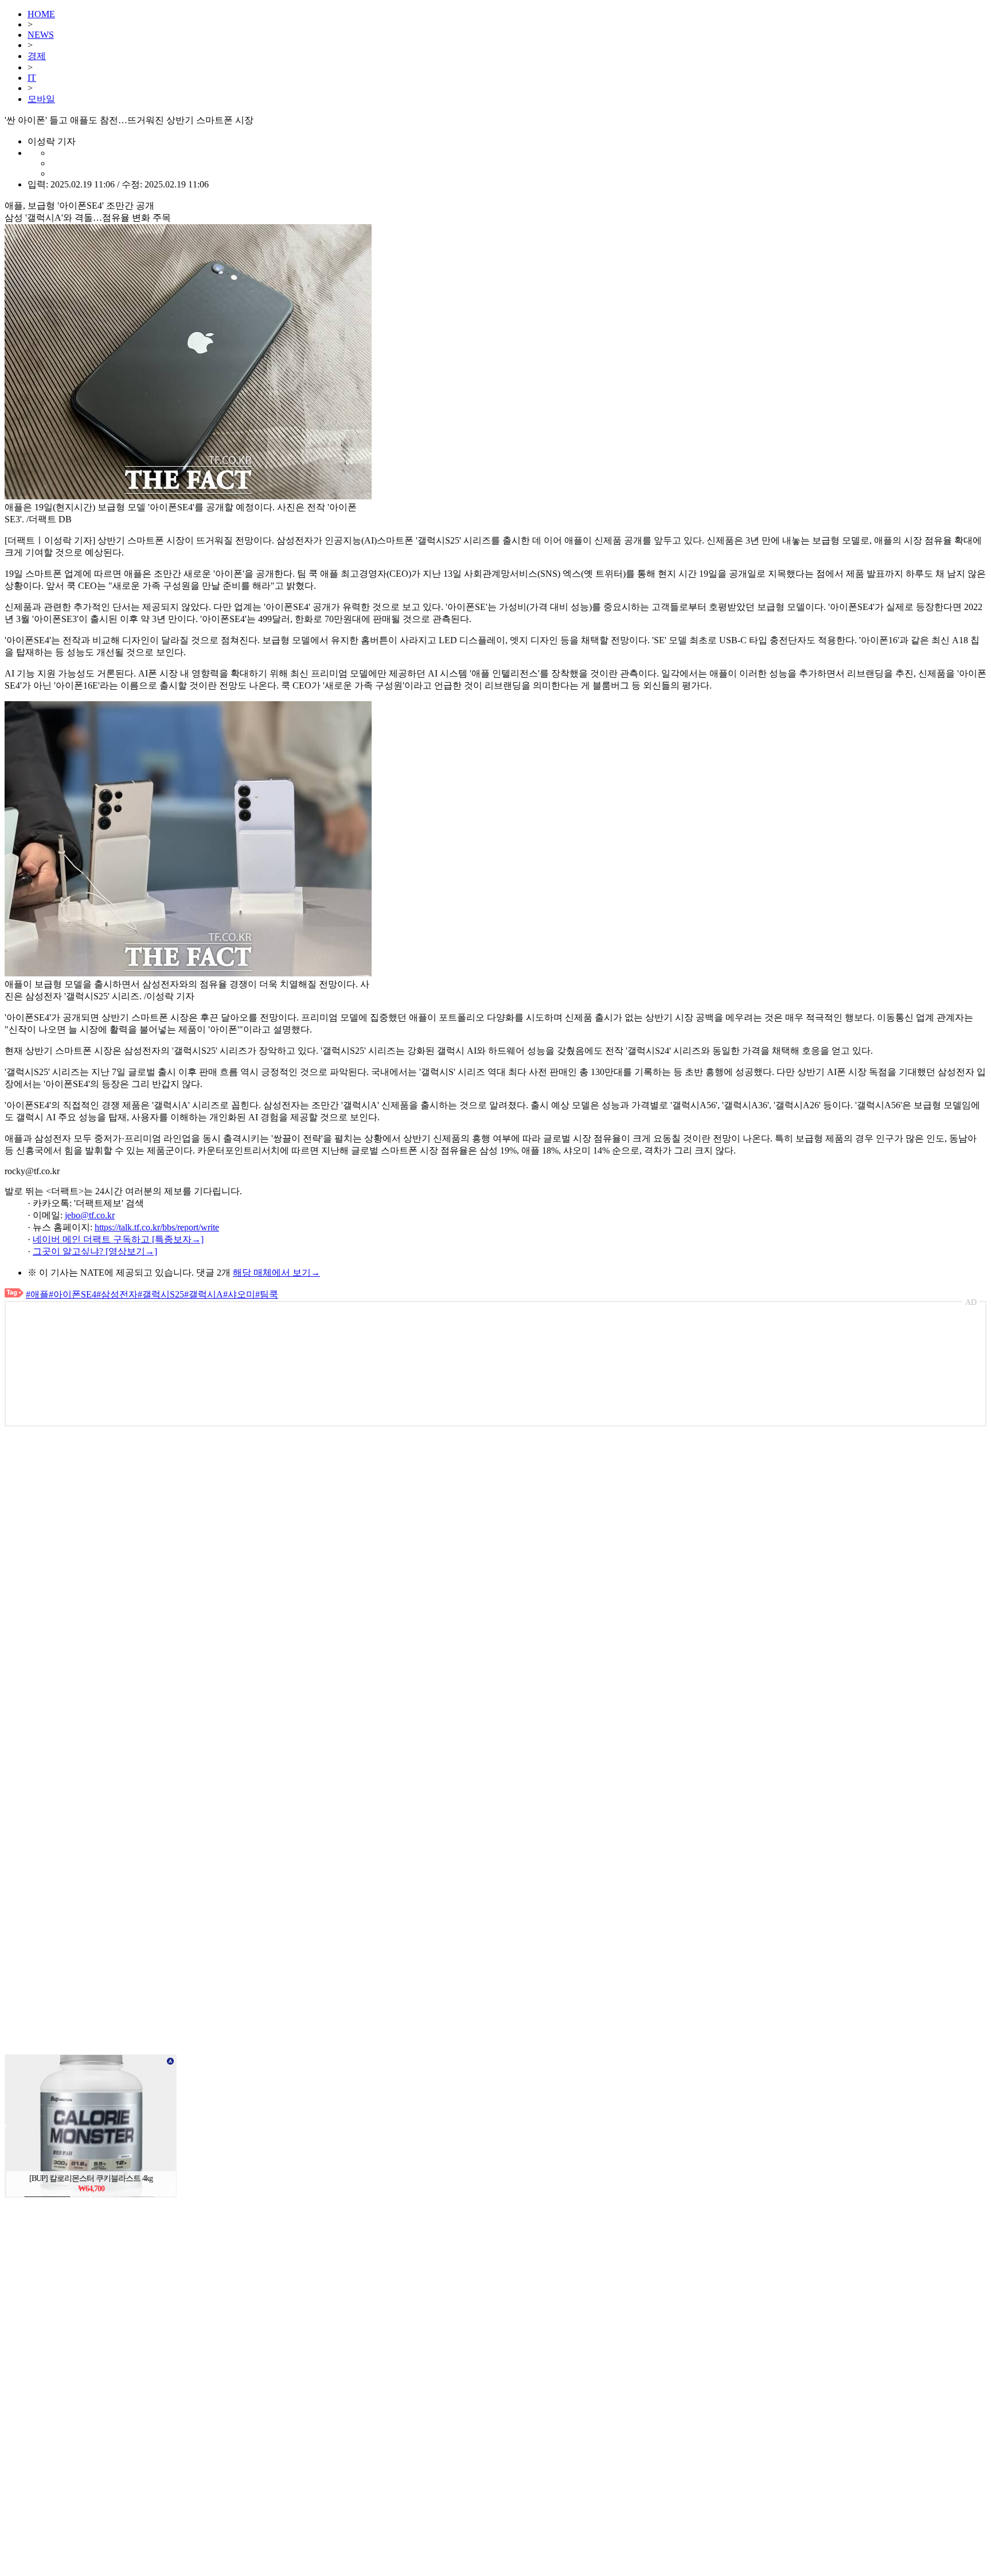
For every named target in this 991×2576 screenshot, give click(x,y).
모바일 (41, 99)
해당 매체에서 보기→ (276, 1273)
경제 (37, 56)
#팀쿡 (267, 1294)
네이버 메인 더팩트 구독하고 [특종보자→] (118, 1239)
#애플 (37, 1294)
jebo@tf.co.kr (90, 1215)
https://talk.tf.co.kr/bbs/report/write (157, 1227)
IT (32, 78)
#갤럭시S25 (161, 1294)
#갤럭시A (204, 1294)
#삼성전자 (117, 1294)
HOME (41, 14)
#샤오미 (239, 1294)
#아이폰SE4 (73, 1294)
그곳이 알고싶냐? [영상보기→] (95, 1251)
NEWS (41, 35)
